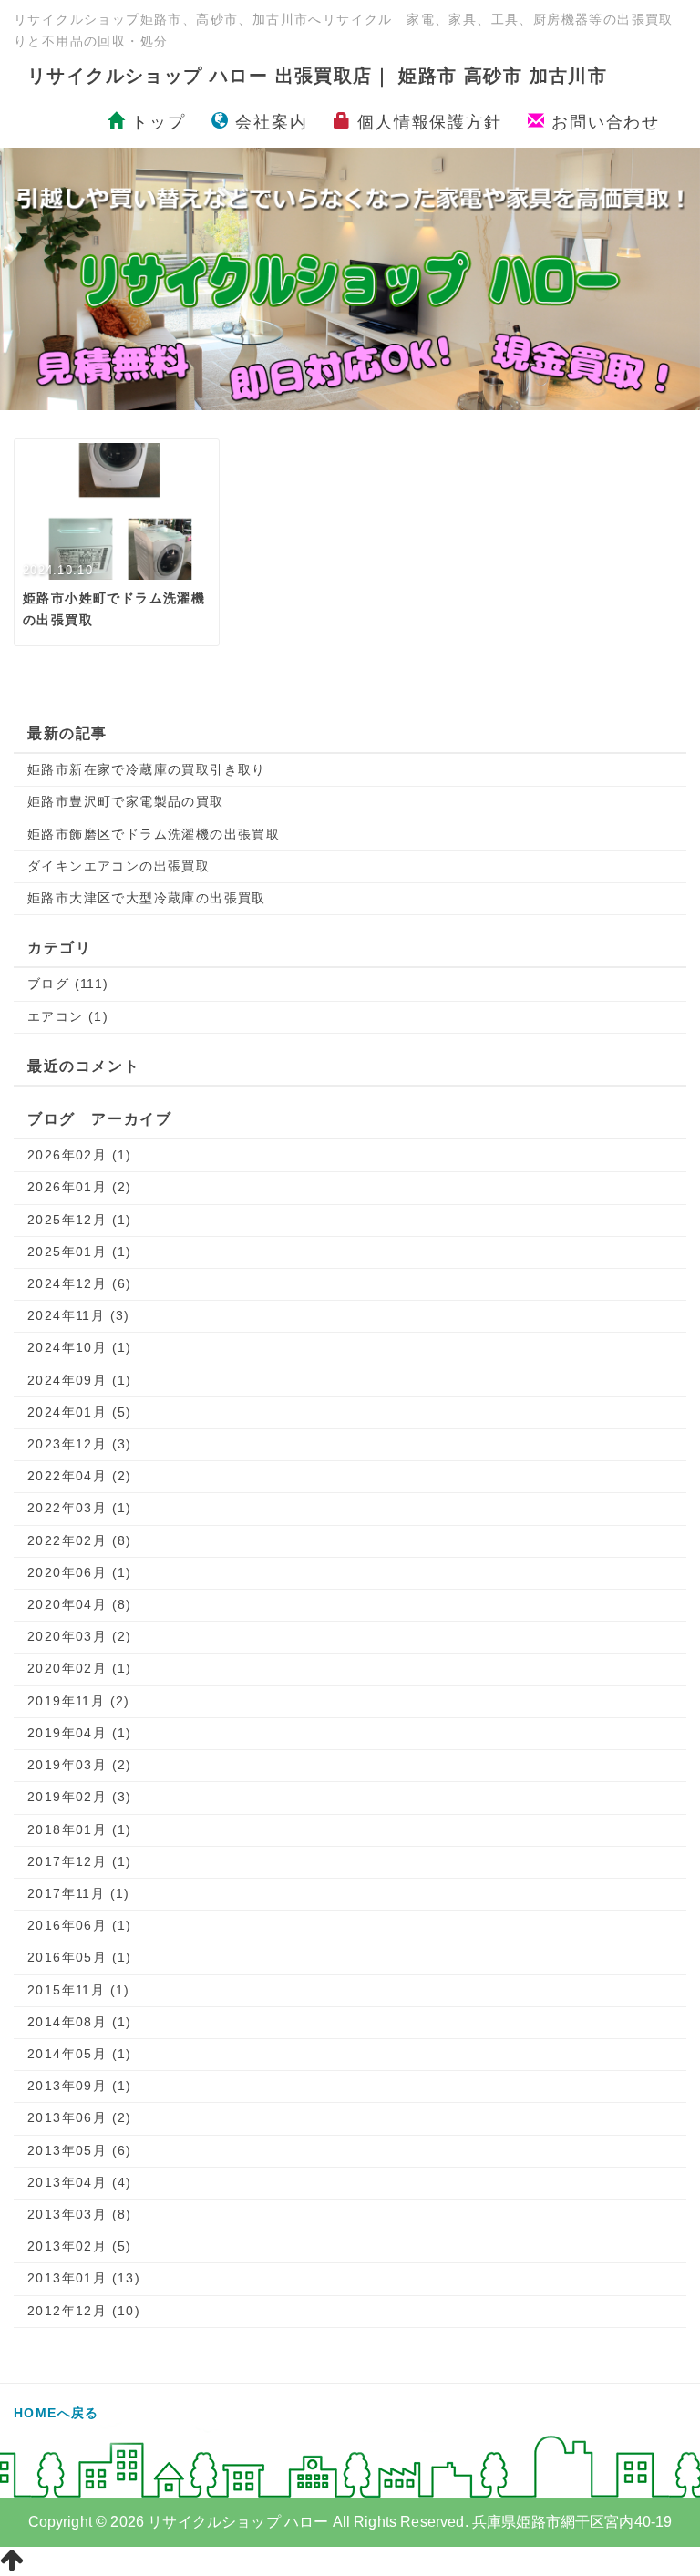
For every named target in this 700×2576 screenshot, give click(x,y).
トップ (158, 122)
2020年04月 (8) (80, 1604)
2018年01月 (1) (80, 1829)
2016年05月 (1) (80, 1957)
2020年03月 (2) (80, 1636)
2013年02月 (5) (80, 2246)
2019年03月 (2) (80, 1765)
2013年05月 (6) (80, 2150)
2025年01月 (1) (80, 1252)
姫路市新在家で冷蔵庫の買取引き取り (147, 769)
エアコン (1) (68, 1016)
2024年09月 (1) (80, 1380)
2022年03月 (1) (80, 1508)
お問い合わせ (602, 122)
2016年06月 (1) (80, 1925)
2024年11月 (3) (79, 1315)
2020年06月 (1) (80, 1572)
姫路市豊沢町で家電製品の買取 (126, 801)
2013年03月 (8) (80, 2214)
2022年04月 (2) (80, 1476)
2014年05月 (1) (80, 2054)
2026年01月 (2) (80, 1187)
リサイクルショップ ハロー (238, 2522)
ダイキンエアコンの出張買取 (118, 866)
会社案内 (269, 122)
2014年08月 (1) (80, 2022)
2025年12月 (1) (80, 1220)
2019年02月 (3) (80, 1797)
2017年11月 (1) (79, 1893)
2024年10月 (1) (80, 1347)
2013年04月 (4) (80, 2182)
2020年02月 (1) (80, 1668)
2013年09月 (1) (80, 2086)
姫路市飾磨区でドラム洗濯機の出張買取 (154, 834)
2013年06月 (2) (80, 2117)
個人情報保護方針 (426, 122)
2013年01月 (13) (84, 2278)
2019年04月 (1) (80, 1733)
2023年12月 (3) (80, 1444)
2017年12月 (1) (80, 1861)
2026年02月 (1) (80, 1155)
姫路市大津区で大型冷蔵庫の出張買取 (147, 898)
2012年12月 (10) (84, 2311)
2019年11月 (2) (79, 1701)
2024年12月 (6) (80, 1283)
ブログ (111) (68, 984)
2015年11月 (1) (79, 1990)
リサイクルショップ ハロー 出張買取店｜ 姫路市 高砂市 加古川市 (317, 76)
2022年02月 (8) (80, 1540)
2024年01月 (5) (80, 1412)
